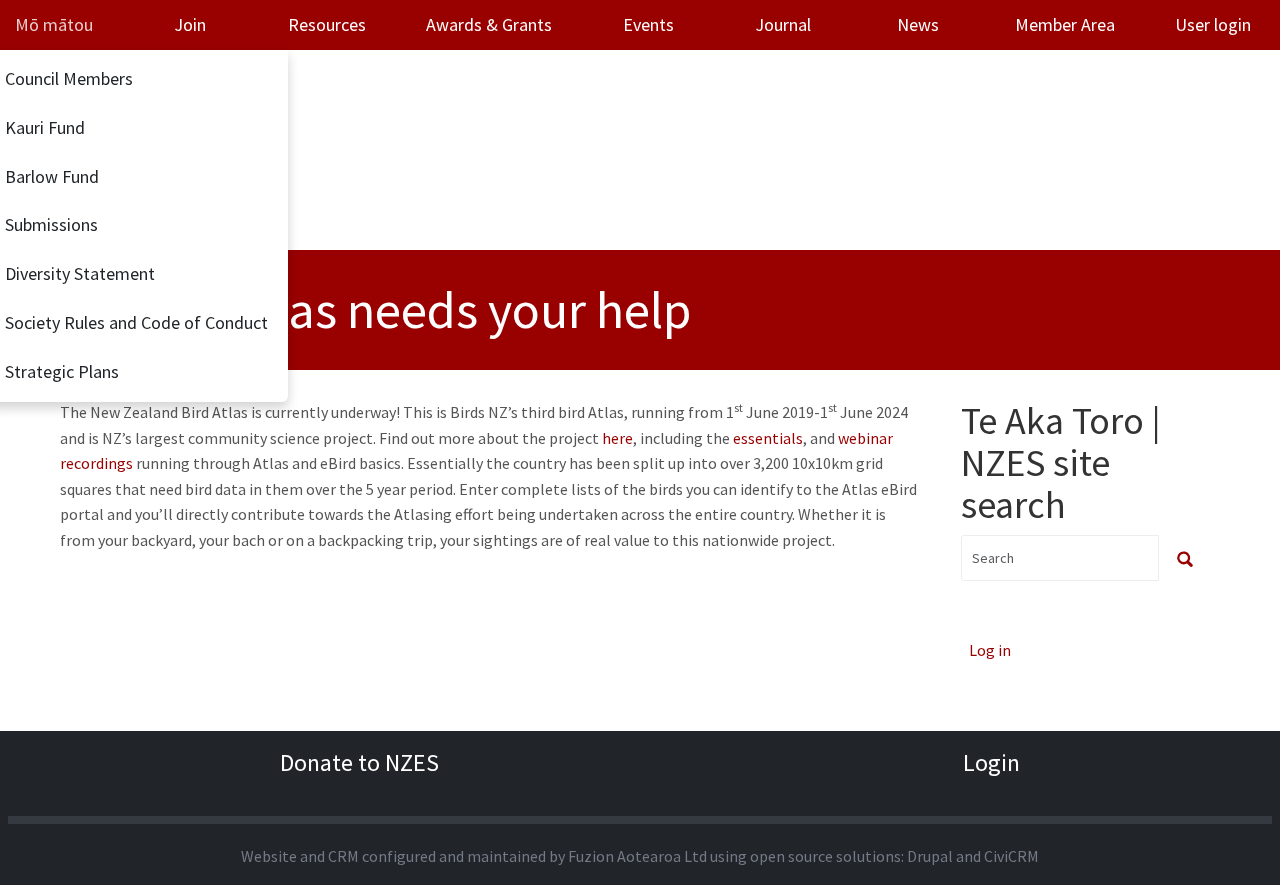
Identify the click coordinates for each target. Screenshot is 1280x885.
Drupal (930, 856)
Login (991, 762)
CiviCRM (1011, 856)
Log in (990, 650)
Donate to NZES (359, 762)
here (617, 438)
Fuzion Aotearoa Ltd (637, 856)
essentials (768, 438)
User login (1213, 24)
